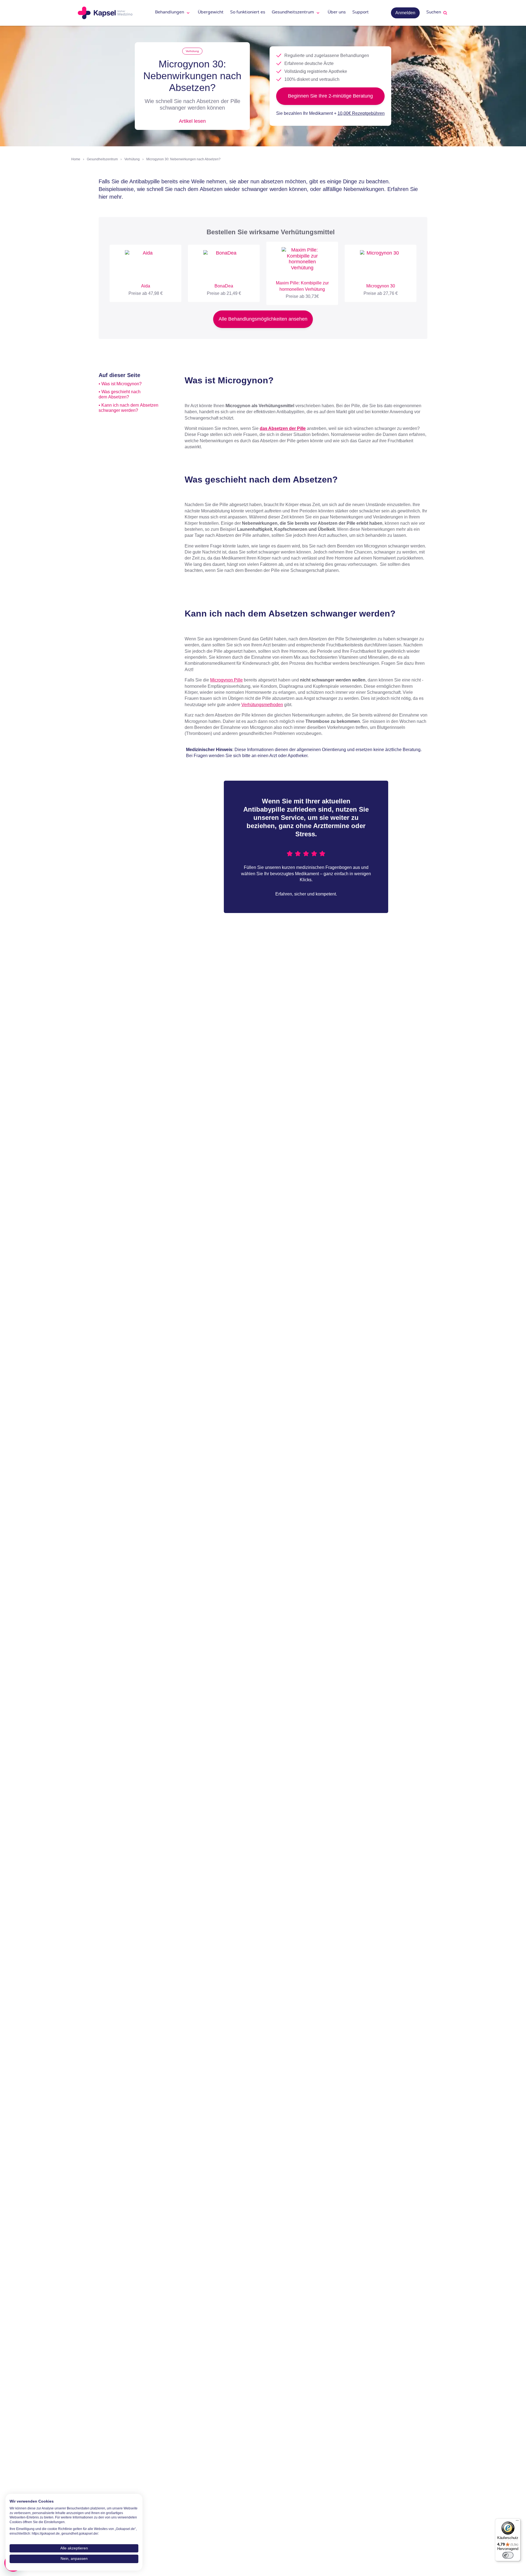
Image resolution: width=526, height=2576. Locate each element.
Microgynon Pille (226, 680)
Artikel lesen (192, 121)
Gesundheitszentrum (102, 159)
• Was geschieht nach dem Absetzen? (120, 394)
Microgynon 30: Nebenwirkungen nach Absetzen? (183, 159)
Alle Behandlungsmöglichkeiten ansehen (263, 319)
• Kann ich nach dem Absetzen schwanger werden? (128, 408)
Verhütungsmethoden (262, 705)
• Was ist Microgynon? (120, 384)
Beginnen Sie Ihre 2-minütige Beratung (330, 96)
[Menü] (517, 2522)
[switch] (508, 2555)
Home (76, 159)
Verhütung (192, 51)
